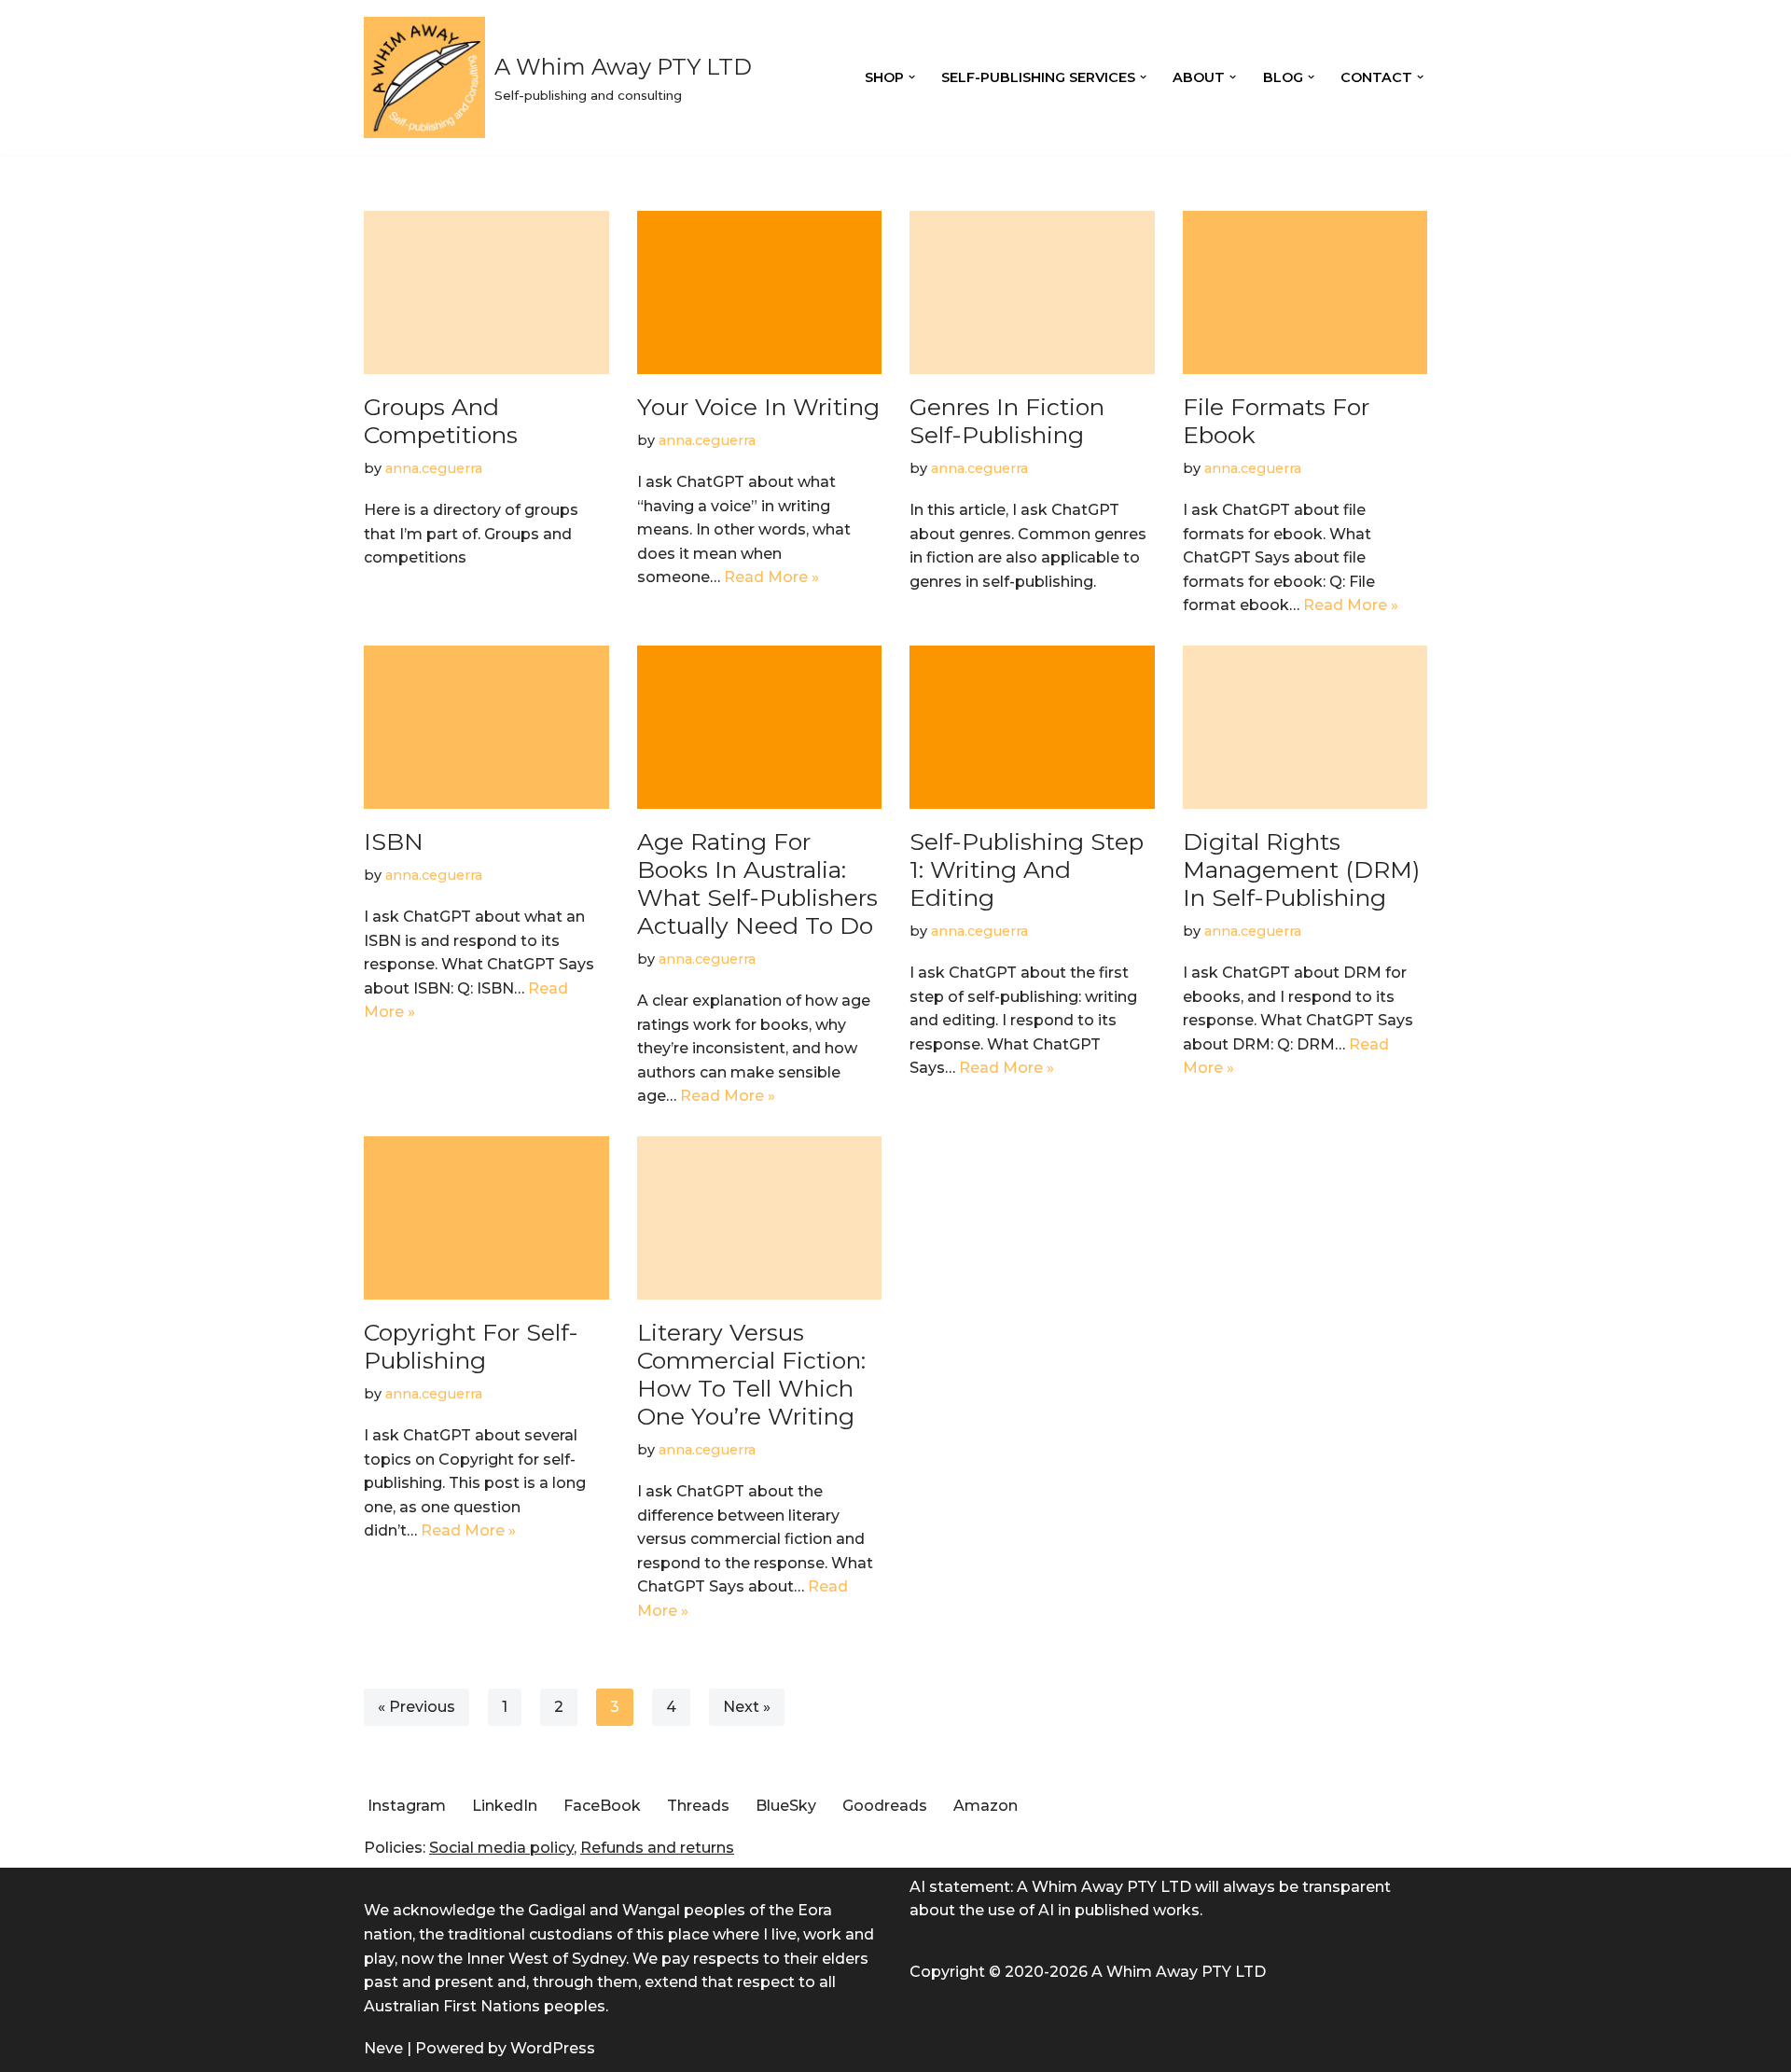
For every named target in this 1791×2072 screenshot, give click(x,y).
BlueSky (786, 1806)
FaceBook (602, 1806)
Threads (698, 1806)
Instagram (407, 1806)
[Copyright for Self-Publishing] (486, 1218)
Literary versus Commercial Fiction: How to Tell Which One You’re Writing (751, 1374)
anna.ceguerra (434, 468)
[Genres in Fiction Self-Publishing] (1032, 292)
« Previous (417, 1707)
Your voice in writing (758, 407)
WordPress (553, 2048)
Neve (383, 2048)
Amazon (986, 1806)
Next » (747, 1707)
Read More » (771, 577)
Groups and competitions (441, 421)
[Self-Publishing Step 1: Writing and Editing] (1032, 727)
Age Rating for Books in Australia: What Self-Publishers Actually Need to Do (757, 883)
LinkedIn (505, 1806)
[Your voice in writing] (760, 292)
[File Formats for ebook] (1305, 292)
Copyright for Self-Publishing (471, 1346)
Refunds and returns (657, 1848)
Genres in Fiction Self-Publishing (1007, 421)
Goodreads (885, 1806)
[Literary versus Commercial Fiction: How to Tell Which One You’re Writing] (760, 1218)
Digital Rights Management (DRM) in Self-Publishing (1301, 869)
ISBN (394, 841)
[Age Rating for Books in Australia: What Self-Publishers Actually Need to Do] (760, 727)
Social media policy (501, 1848)
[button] (912, 77)
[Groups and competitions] (486, 292)
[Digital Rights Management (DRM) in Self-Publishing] (1305, 727)
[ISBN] (486, 727)
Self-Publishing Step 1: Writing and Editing (1027, 869)
